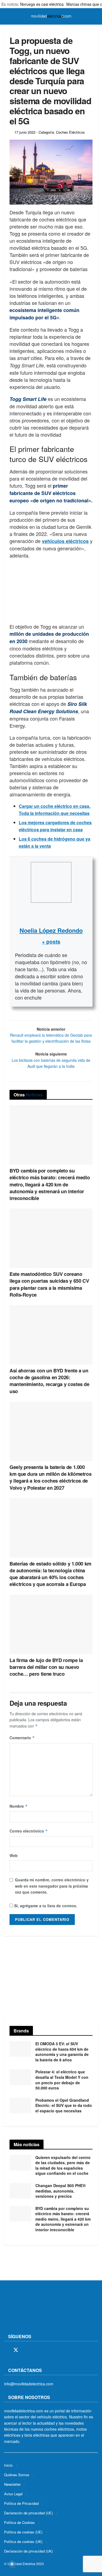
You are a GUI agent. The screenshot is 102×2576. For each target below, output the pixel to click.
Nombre (19, 1806)
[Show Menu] (6, 16)
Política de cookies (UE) (23, 2532)
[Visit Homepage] (51, 16)
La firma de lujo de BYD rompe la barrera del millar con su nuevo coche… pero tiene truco (46, 1667)
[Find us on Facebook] (6, 2350)
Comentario (22, 1738)
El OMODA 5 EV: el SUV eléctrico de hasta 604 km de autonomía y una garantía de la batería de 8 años (62, 2052)
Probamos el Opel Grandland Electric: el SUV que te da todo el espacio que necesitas (64, 2105)
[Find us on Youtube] (44, 2350)
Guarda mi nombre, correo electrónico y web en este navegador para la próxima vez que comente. (52, 1886)
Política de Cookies (19, 2522)
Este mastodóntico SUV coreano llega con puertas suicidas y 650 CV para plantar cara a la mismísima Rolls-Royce (49, 1284)
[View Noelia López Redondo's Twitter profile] (51, 914)
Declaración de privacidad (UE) (28, 2513)
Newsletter (12, 2484)
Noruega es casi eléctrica (42, 4)
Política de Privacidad (21, 2503)
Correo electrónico (29, 1831)
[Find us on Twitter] (16, 2350)
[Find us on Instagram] (26, 2350)
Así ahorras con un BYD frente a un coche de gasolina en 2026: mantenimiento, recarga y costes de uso (50, 1381)
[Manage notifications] (12, 2564)
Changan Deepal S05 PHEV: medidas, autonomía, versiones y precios (61, 2191)
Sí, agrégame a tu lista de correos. (45, 1906)
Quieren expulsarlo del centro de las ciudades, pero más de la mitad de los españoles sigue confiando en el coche (63, 2165)
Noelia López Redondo (51, 930)
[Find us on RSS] (35, 2350)
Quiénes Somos (17, 2474)
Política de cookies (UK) (23, 2541)
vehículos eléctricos (65, 541)
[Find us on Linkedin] (53, 2350)
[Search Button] (96, 16)
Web (14, 1855)
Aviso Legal (13, 2493)
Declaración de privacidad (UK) (28, 2551)
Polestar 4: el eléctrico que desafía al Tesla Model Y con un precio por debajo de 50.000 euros (62, 2080)
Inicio (8, 2465)
